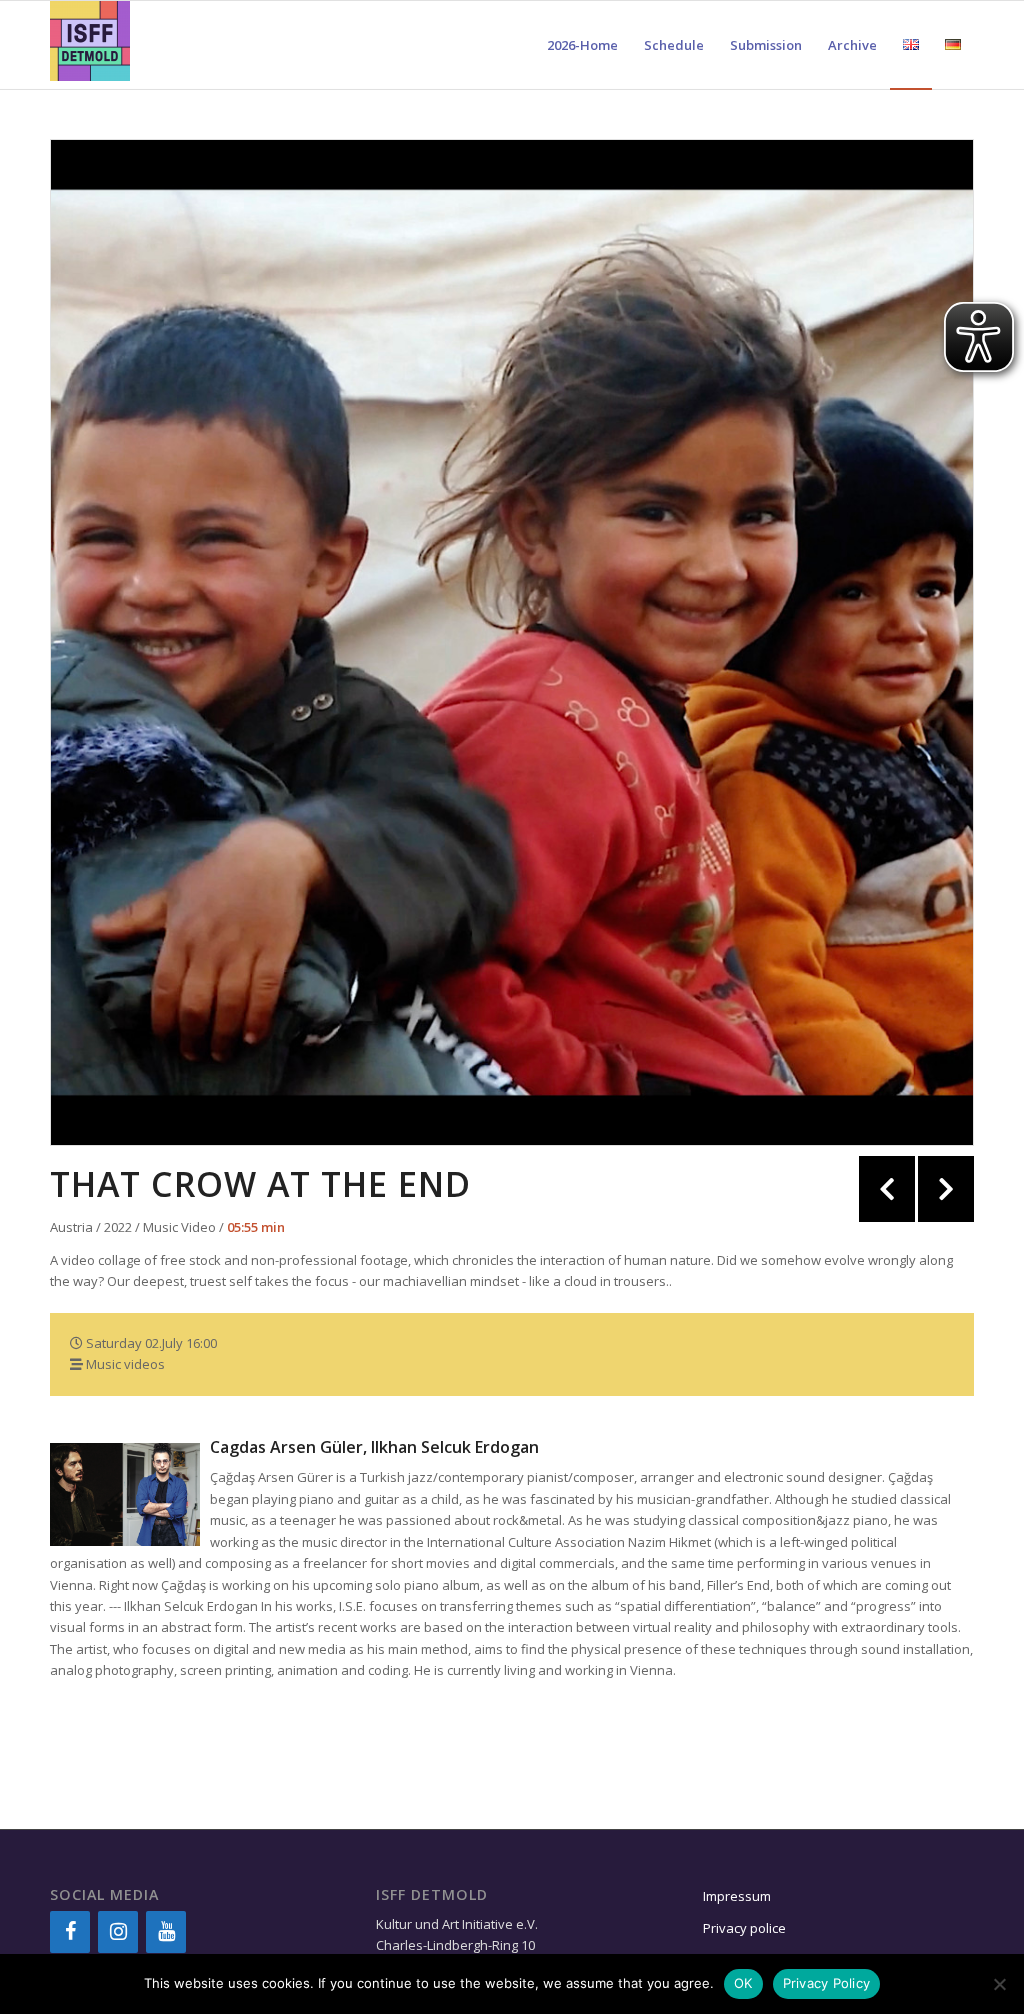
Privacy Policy (827, 1983)
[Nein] (999, 1984)
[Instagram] (118, 1932)
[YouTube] (166, 1932)
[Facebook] (70, 1932)
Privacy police (746, 1928)
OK (743, 1983)
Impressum (737, 1896)
